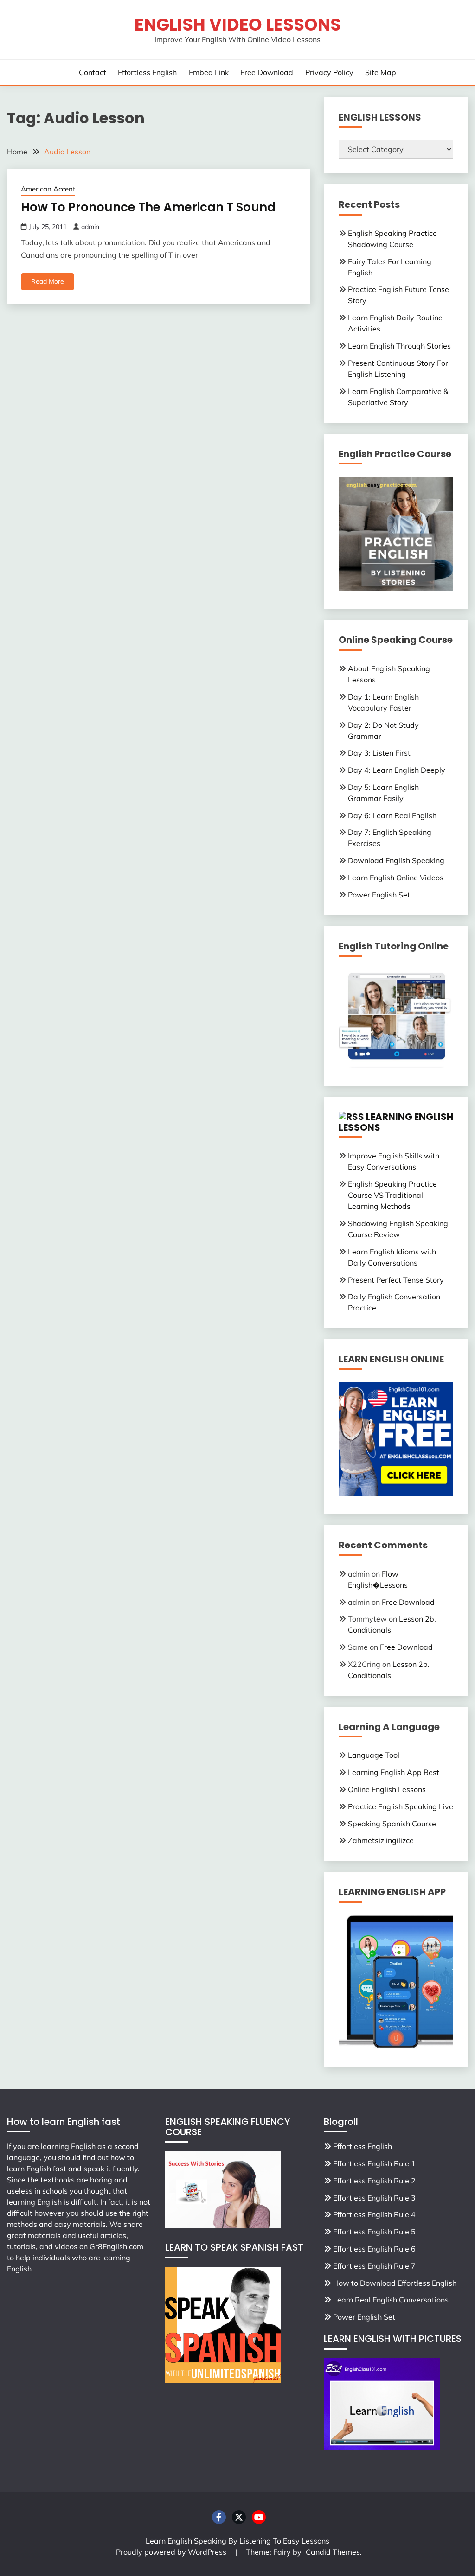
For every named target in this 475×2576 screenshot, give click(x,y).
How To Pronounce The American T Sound (148, 207)
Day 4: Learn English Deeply (397, 770)
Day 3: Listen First (379, 753)
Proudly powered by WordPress (172, 2552)
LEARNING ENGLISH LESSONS (396, 1122)
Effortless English (147, 72)
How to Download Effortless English (395, 2283)
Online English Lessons (387, 1789)
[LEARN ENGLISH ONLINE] (396, 1494)
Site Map (381, 72)
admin (90, 227)
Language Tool (374, 1755)
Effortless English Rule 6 (374, 2249)
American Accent (48, 189)
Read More (48, 281)
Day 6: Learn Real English (392, 815)
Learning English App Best (394, 1772)
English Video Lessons (238, 25)
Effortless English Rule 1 (374, 2163)
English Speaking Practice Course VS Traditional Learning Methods (392, 1195)
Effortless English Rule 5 (374, 2232)
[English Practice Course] (396, 588)
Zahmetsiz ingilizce (381, 1840)
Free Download (267, 72)
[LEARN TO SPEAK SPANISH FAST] (223, 2380)
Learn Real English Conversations (391, 2300)
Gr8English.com (116, 2246)
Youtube (259, 2517)
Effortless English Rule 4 (374, 2214)
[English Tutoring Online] (396, 1065)
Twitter (239, 2517)
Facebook (219, 2517)
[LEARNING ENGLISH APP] (396, 2046)
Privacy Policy (329, 72)
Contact (93, 72)
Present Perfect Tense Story (396, 1280)
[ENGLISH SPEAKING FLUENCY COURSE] (223, 2226)
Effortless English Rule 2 (374, 2181)
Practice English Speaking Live (401, 1806)
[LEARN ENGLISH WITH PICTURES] (382, 2447)
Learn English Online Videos (396, 878)
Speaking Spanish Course (392, 1824)
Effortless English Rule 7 (374, 2266)
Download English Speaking (396, 860)
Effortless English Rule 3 (374, 2198)
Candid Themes (333, 2552)
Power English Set (379, 895)
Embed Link (209, 72)
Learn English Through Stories (399, 346)
